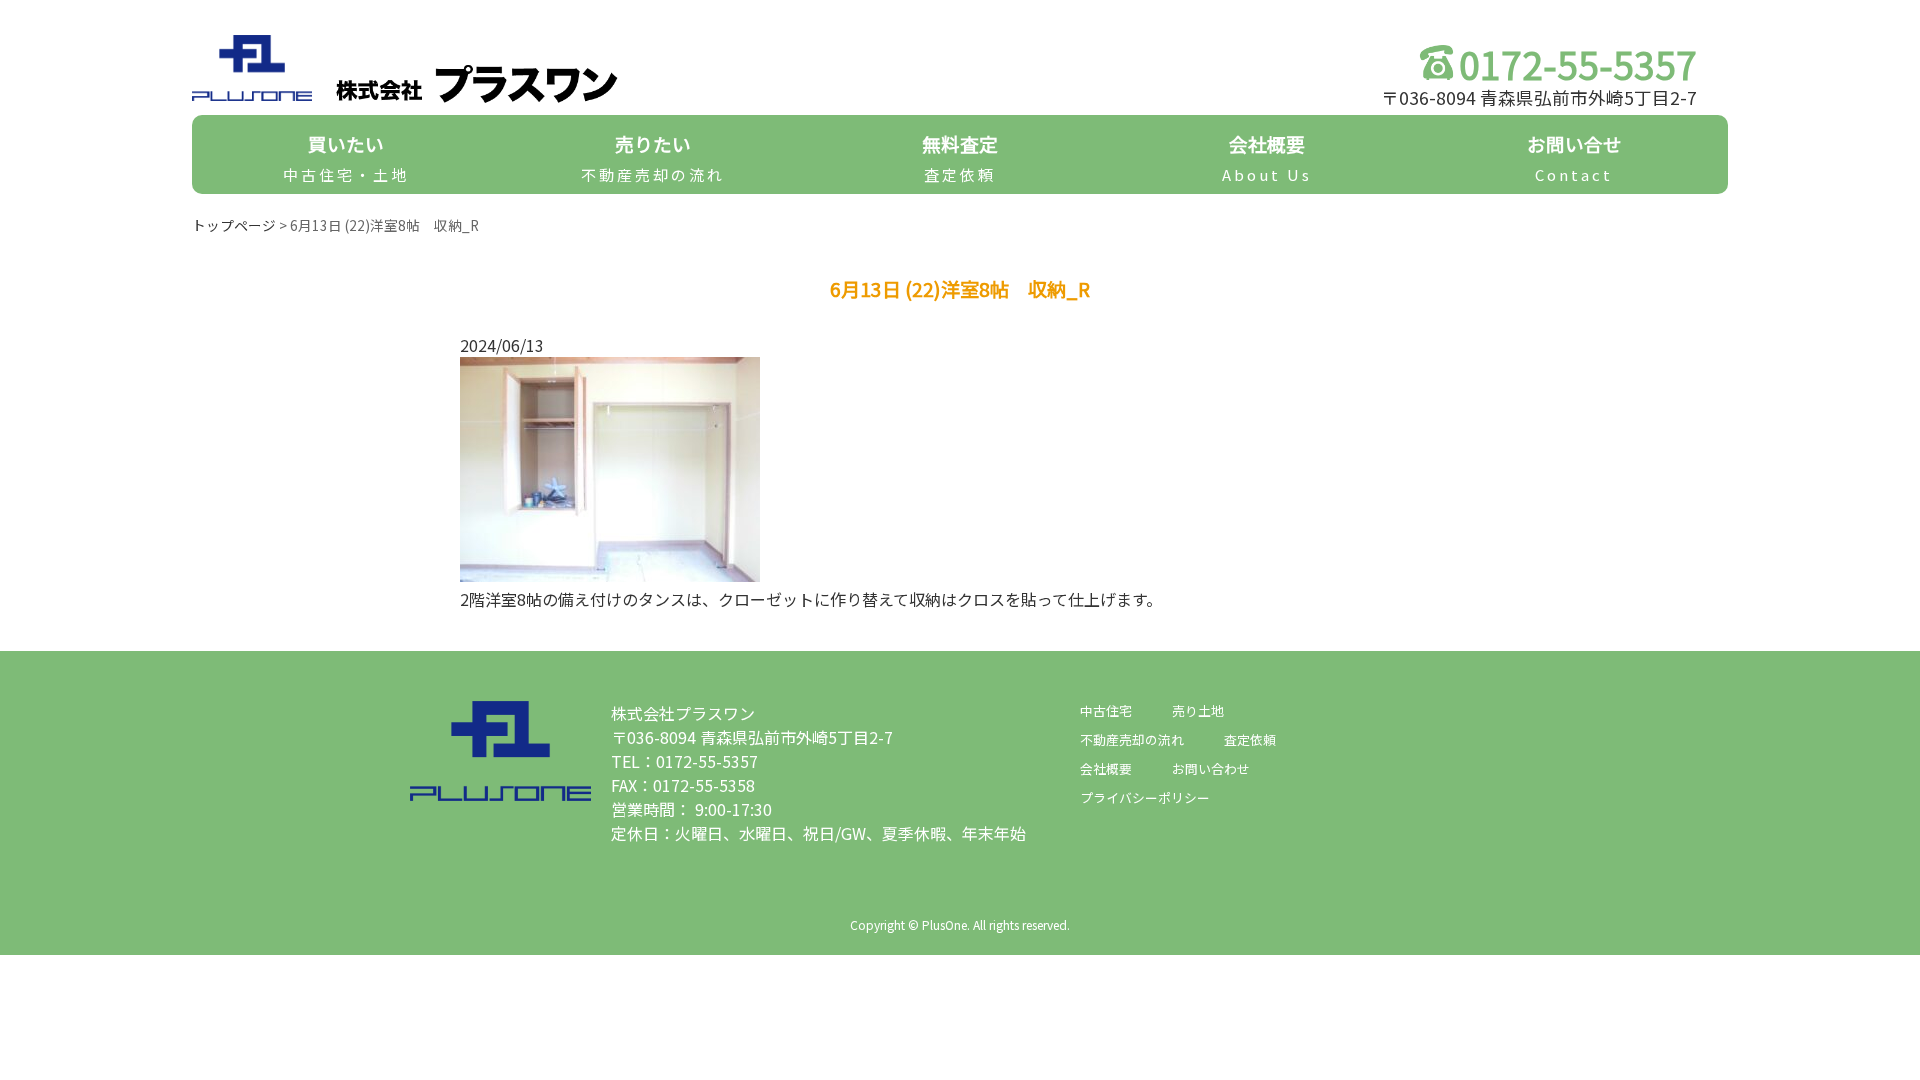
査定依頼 (1250, 739)
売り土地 (1198, 710)
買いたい (346, 157)
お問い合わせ (1211, 768)
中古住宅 (1106, 710)
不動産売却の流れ (1132, 739)
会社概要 (1267, 157)
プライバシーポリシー (1145, 797)
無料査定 (960, 157)
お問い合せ (1574, 157)
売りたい (653, 157)
